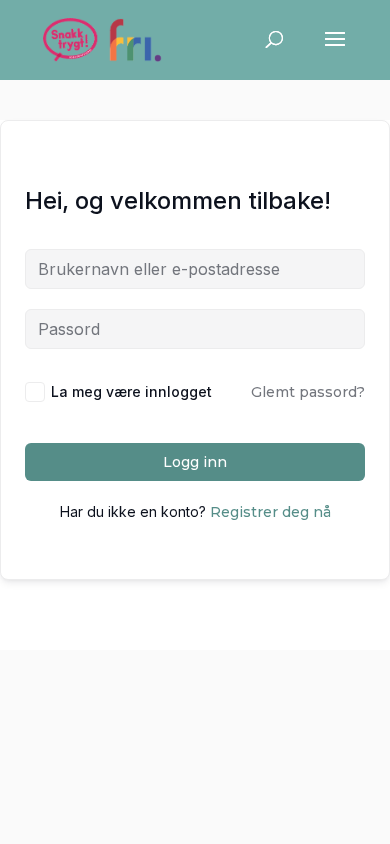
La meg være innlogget (131, 391)
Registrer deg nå (270, 512)
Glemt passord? (308, 392)
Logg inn (195, 462)
